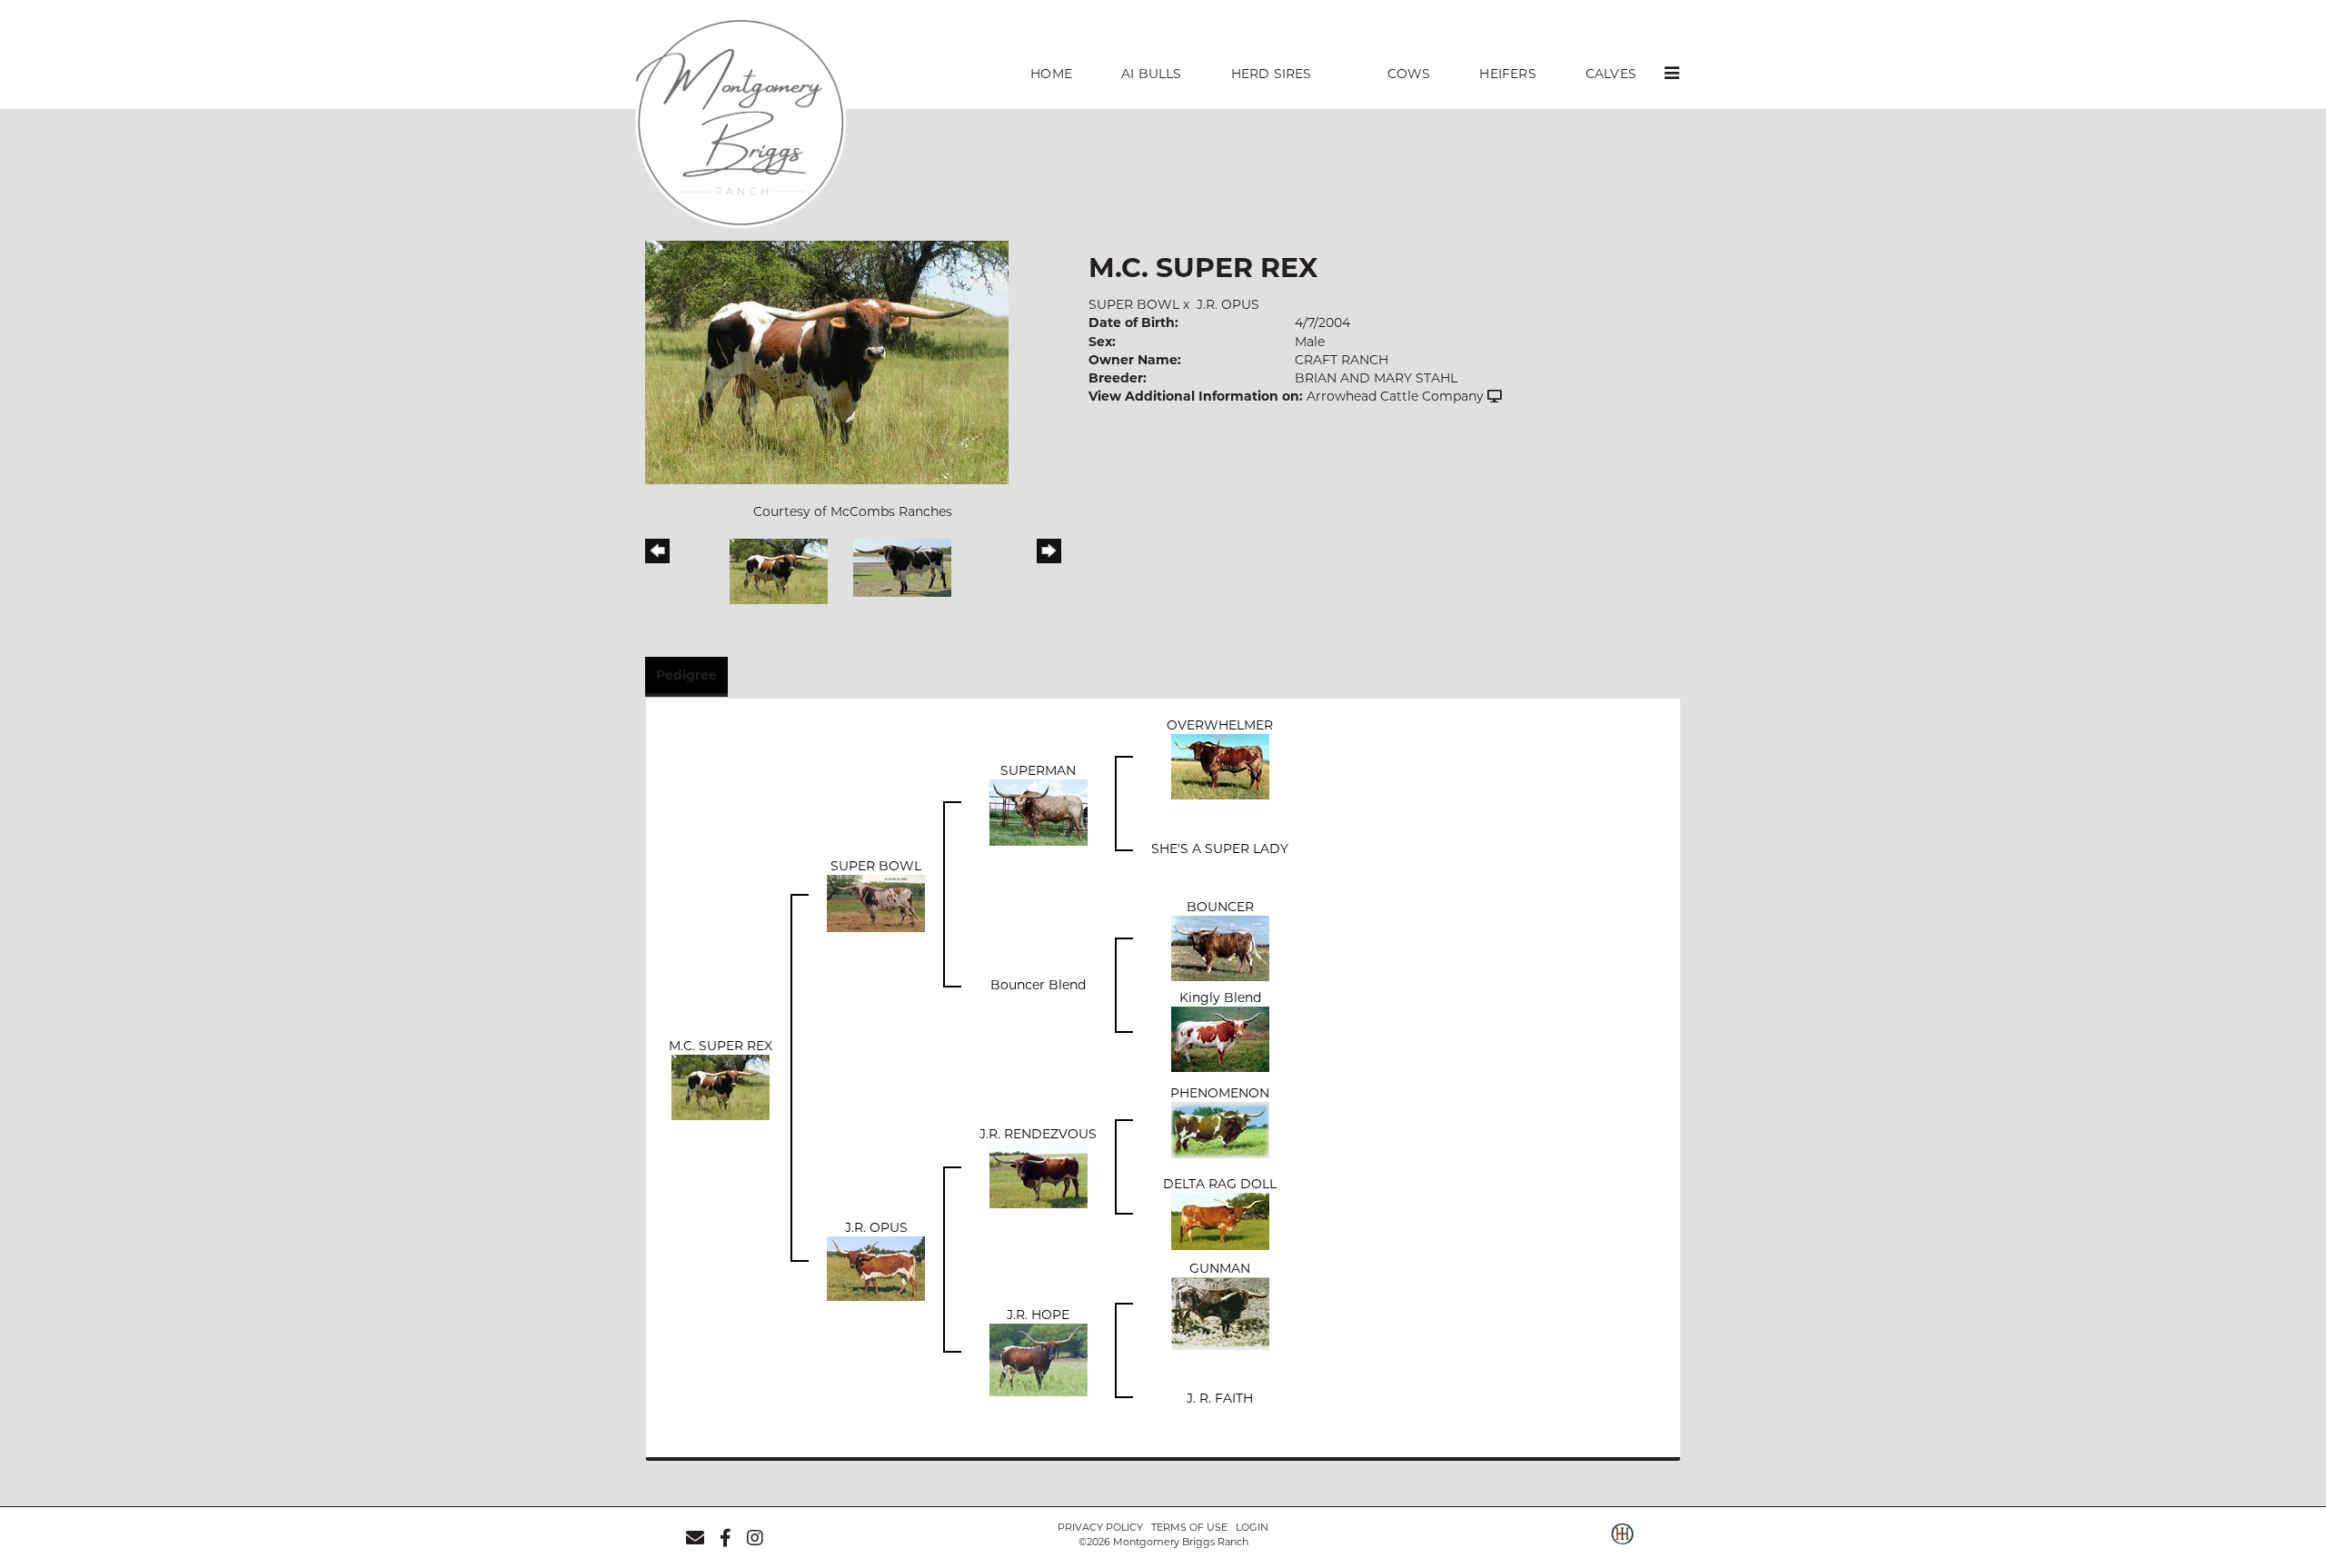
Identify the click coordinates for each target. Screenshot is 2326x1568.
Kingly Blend (1220, 997)
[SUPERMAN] (1039, 811)
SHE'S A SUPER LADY (1220, 849)
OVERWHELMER (1220, 725)
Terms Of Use (1189, 1527)
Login (1252, 1527)
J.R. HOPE (1038, 1315)
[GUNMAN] (1220, 1313)
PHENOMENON (1220, 1093)
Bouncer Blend (1038, 985)
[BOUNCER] (1220, 948)
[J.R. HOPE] (1039, 1358)
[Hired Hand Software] (1622, 1543)
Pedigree (686, 675)
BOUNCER (1220, 907)
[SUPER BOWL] (876, 902)
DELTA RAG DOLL (1220, 1184)
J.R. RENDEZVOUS (1038, 1134)
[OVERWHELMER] (1220, 766)
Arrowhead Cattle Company (1395, 396)
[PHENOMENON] (1220, 1129)
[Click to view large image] (827, 362)
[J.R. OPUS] (876, 1267)
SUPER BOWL (1134, 304)
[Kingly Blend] (1220, 1038)
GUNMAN (1220, 1268)
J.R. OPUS (1228, 304)
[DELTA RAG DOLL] (1220, 1220)
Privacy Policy (1100, 1527)
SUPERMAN (1038, 770)
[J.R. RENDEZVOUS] (1039, 1175)
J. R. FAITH (1220, 1398)
